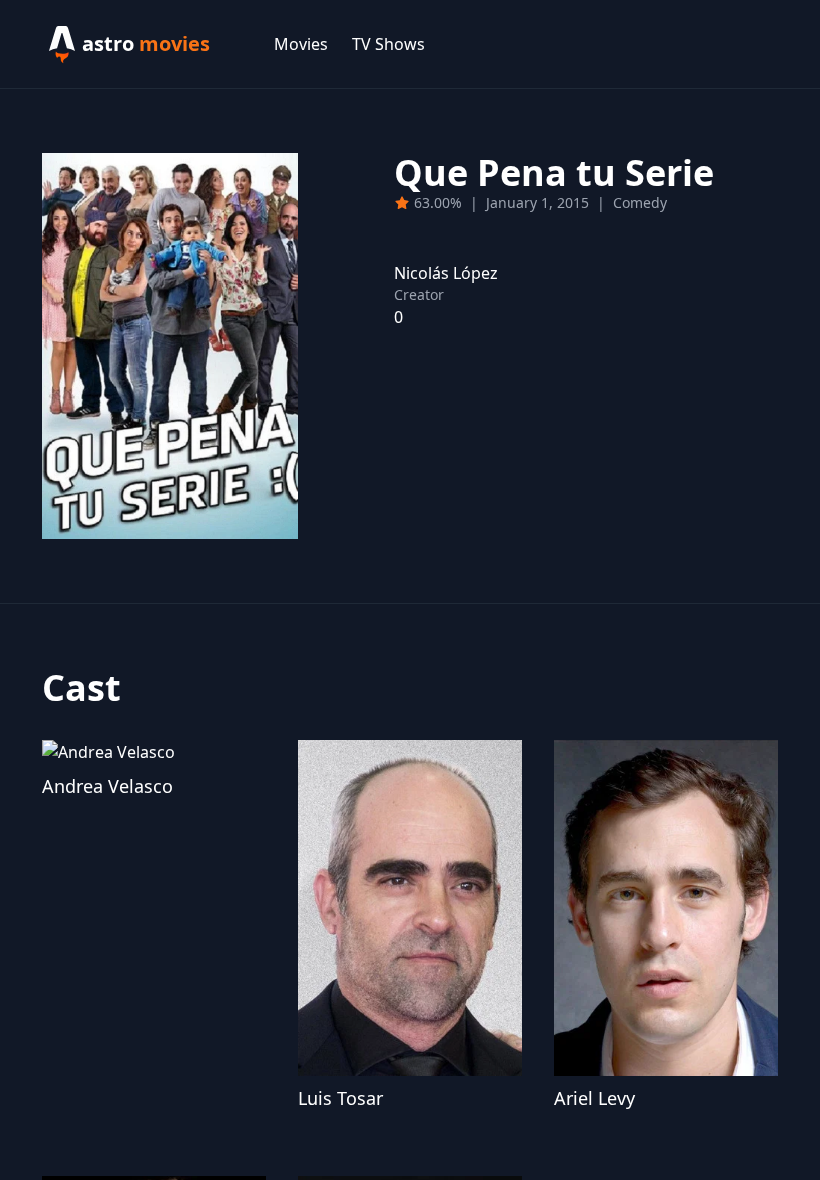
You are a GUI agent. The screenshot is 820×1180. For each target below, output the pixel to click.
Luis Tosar (340, 1098)
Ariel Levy (594, 1098)
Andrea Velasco (107, 786)
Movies (301, 44)
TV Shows (388, 44)
